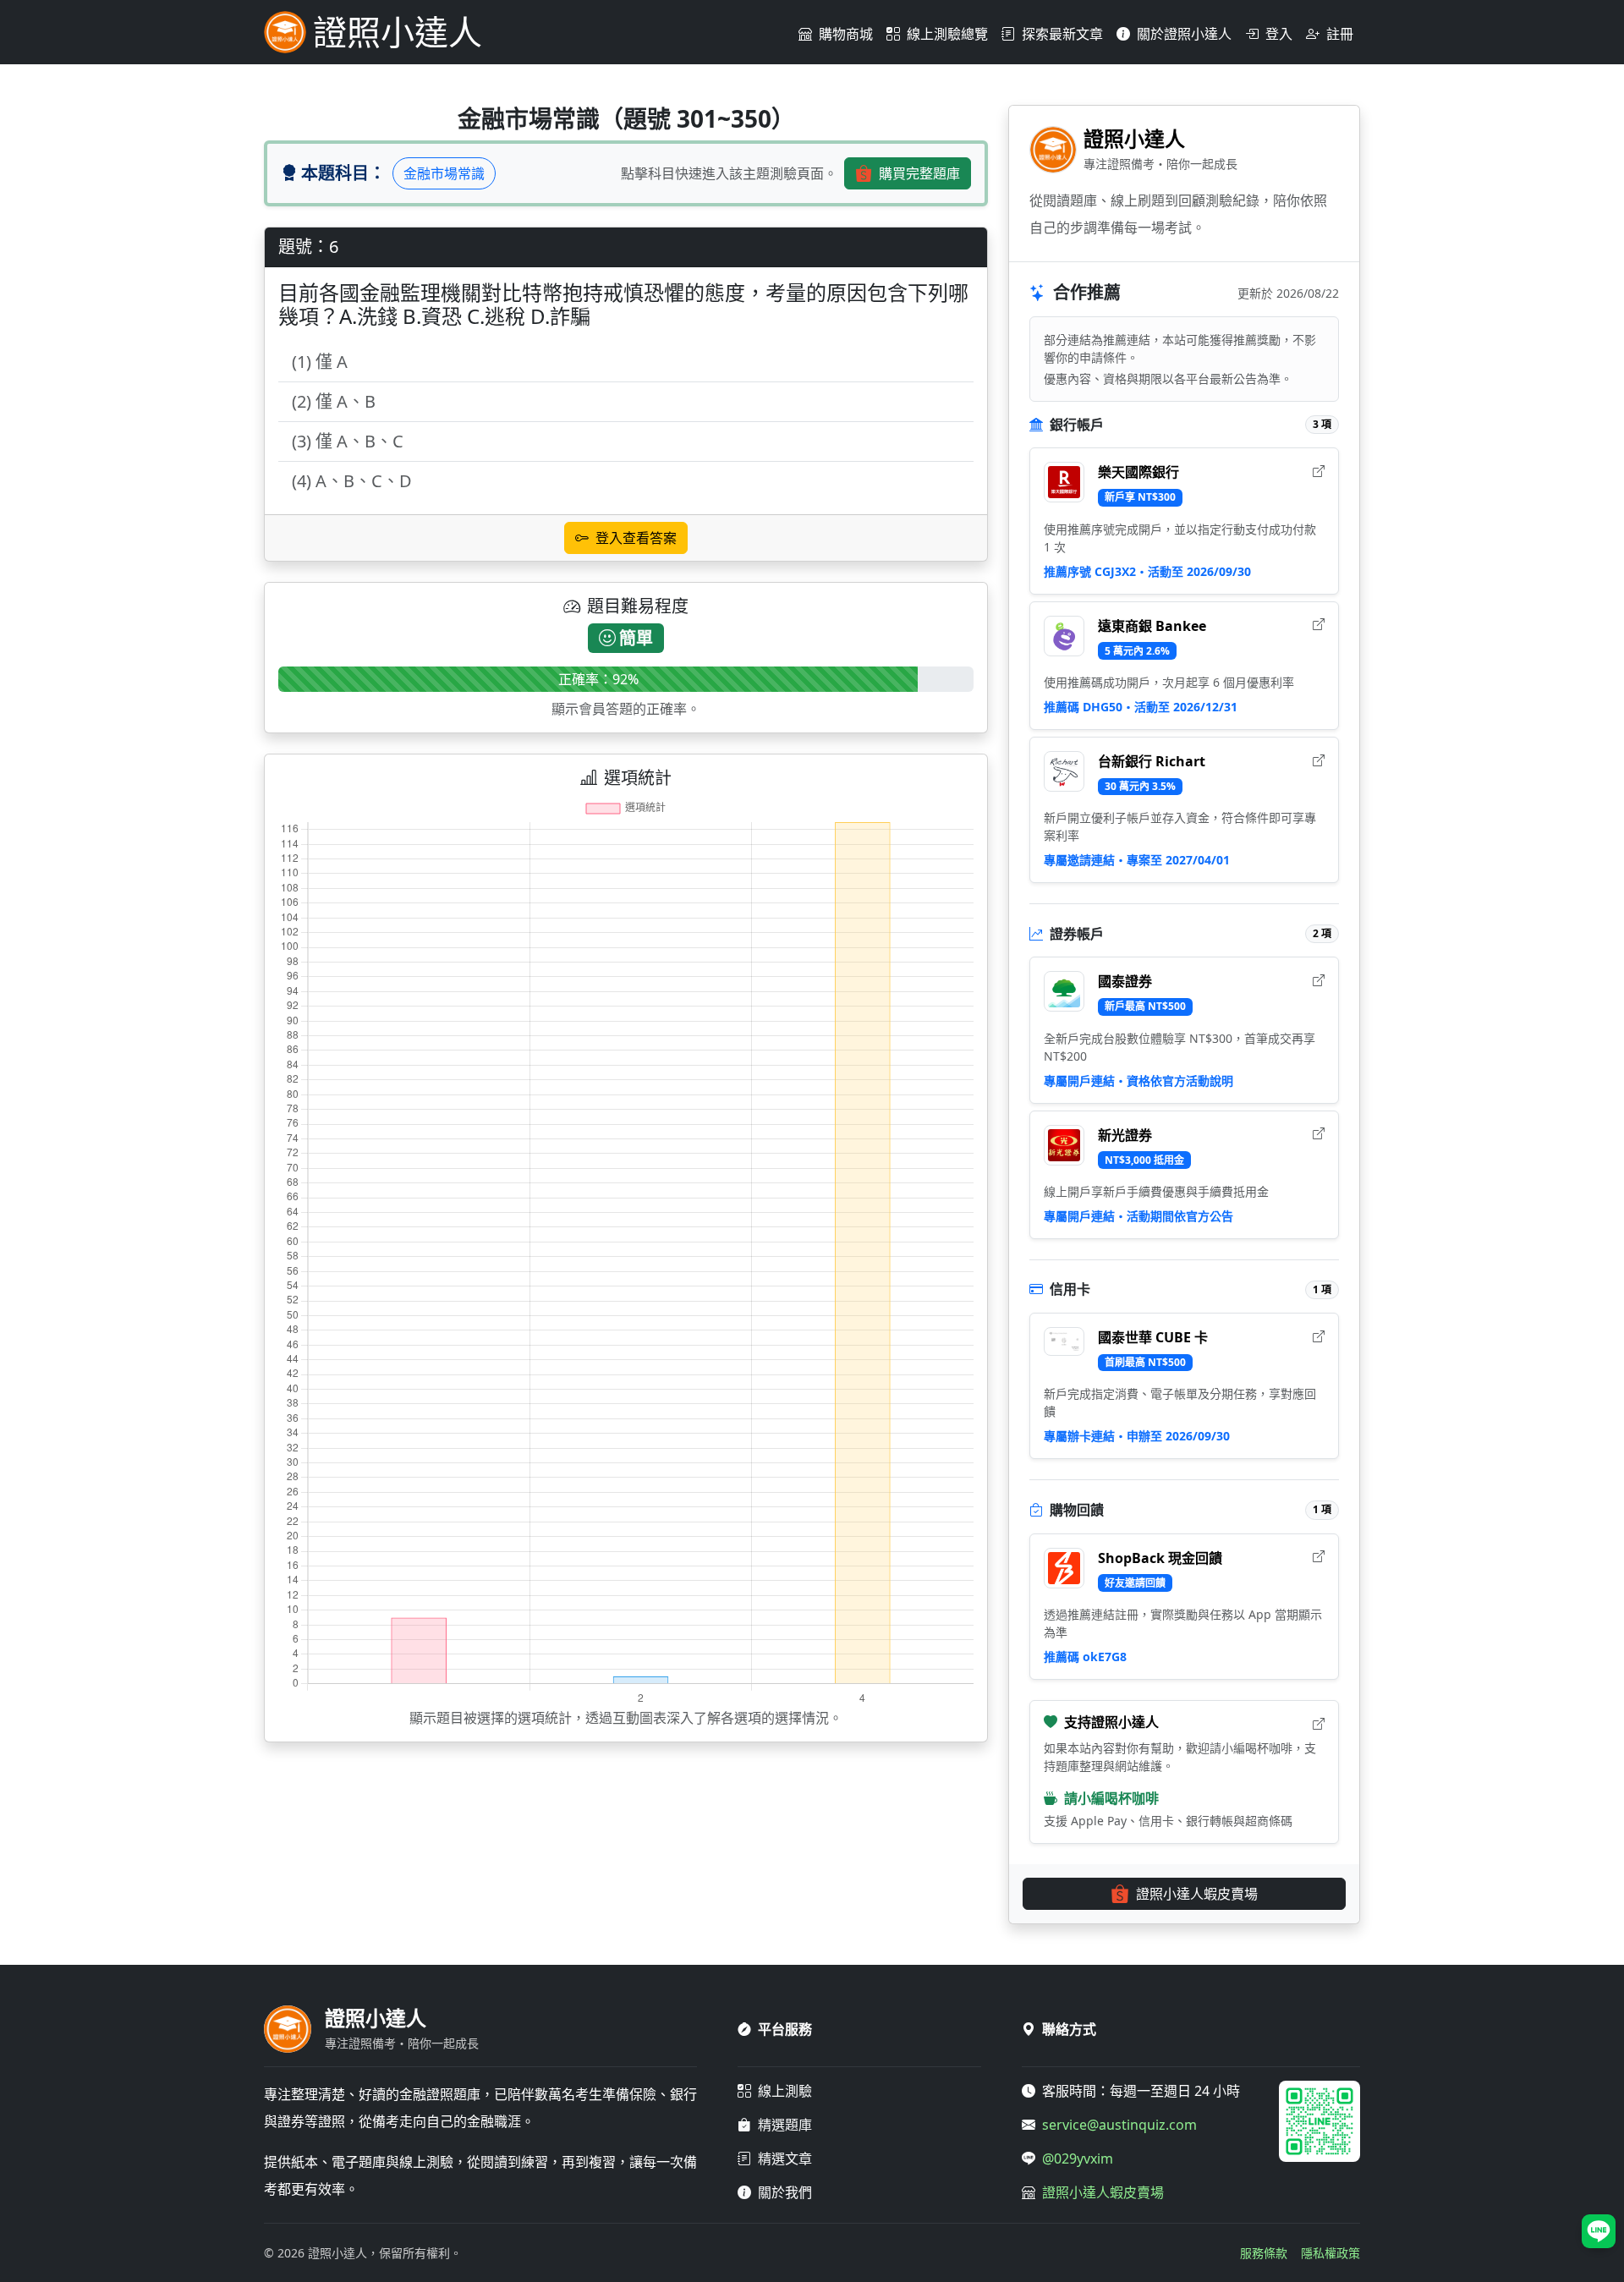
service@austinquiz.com (1119, 2125)
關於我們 (785, 2192)
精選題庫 (785, 2125)
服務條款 (1264, 2253)
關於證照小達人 (1184, 34)
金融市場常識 (444, 173)
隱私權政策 (1330, 2253)
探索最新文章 (1062, 34)
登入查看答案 (636, 538)
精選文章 (785, 2159)
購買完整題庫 (919, 173)
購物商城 (846, 34)
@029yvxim (1078, 2159)
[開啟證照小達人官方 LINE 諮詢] (1599, 2231)
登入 (1279, 34)
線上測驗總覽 (947, 34)
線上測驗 (785, 2091)
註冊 (1340, 34)
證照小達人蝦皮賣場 (1197, 1894)
